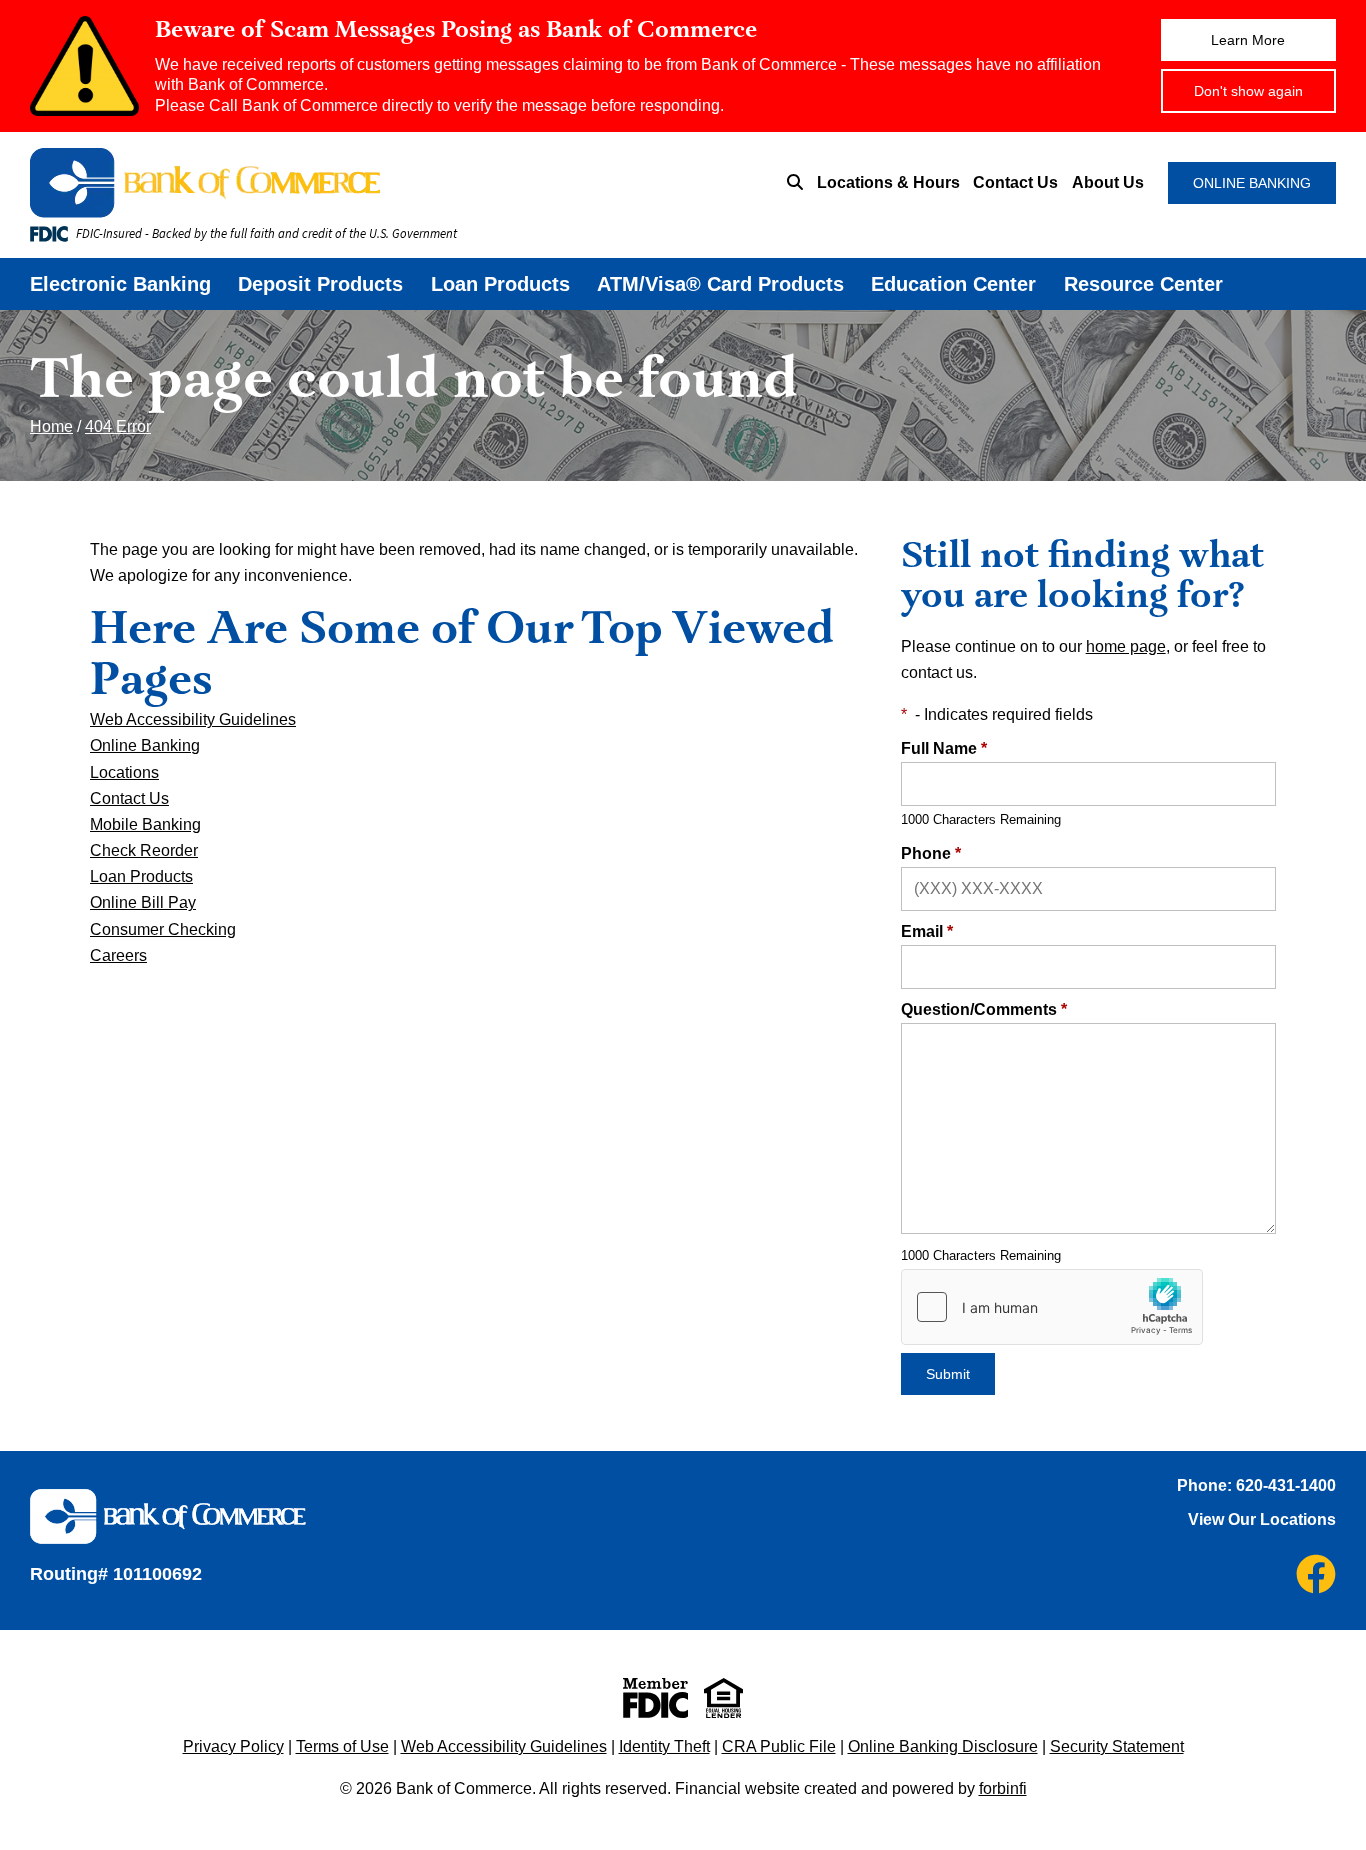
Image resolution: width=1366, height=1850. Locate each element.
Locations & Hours (888, 182)
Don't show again (1248, 91)
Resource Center (1143, 284)
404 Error (118, 426)
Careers (118, 955)
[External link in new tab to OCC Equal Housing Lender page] (723, 1698)
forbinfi (1003, 1788)
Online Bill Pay (143, 902)
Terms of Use (342, 1746)
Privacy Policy (233, 1746)
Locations (124, 772)
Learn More (1248, 40)
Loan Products (500, 284)
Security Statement (1117, 1746)
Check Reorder (144, 850)
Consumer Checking (163, 929)
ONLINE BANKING (1252, 183)
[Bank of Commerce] (310, 183)
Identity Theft (664, 1746)
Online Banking (145, 745)
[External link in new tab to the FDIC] (655, 1698)
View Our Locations (1262, 1519)
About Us (1108, 182)
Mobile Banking (145, 824)
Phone (931, 853)
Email (927, 931)
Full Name (944, 748)
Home (51, 426)
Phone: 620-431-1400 (1256, 1485)
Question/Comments (984, 1009)
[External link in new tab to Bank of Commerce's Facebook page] (1316, 1574)
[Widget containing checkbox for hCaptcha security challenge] (1052, 1307)
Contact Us (1015, 182)
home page (1126, 646)
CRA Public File (779, 1746)
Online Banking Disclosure (943, 1746)
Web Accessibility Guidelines (193, 719)
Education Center (953, 284)
